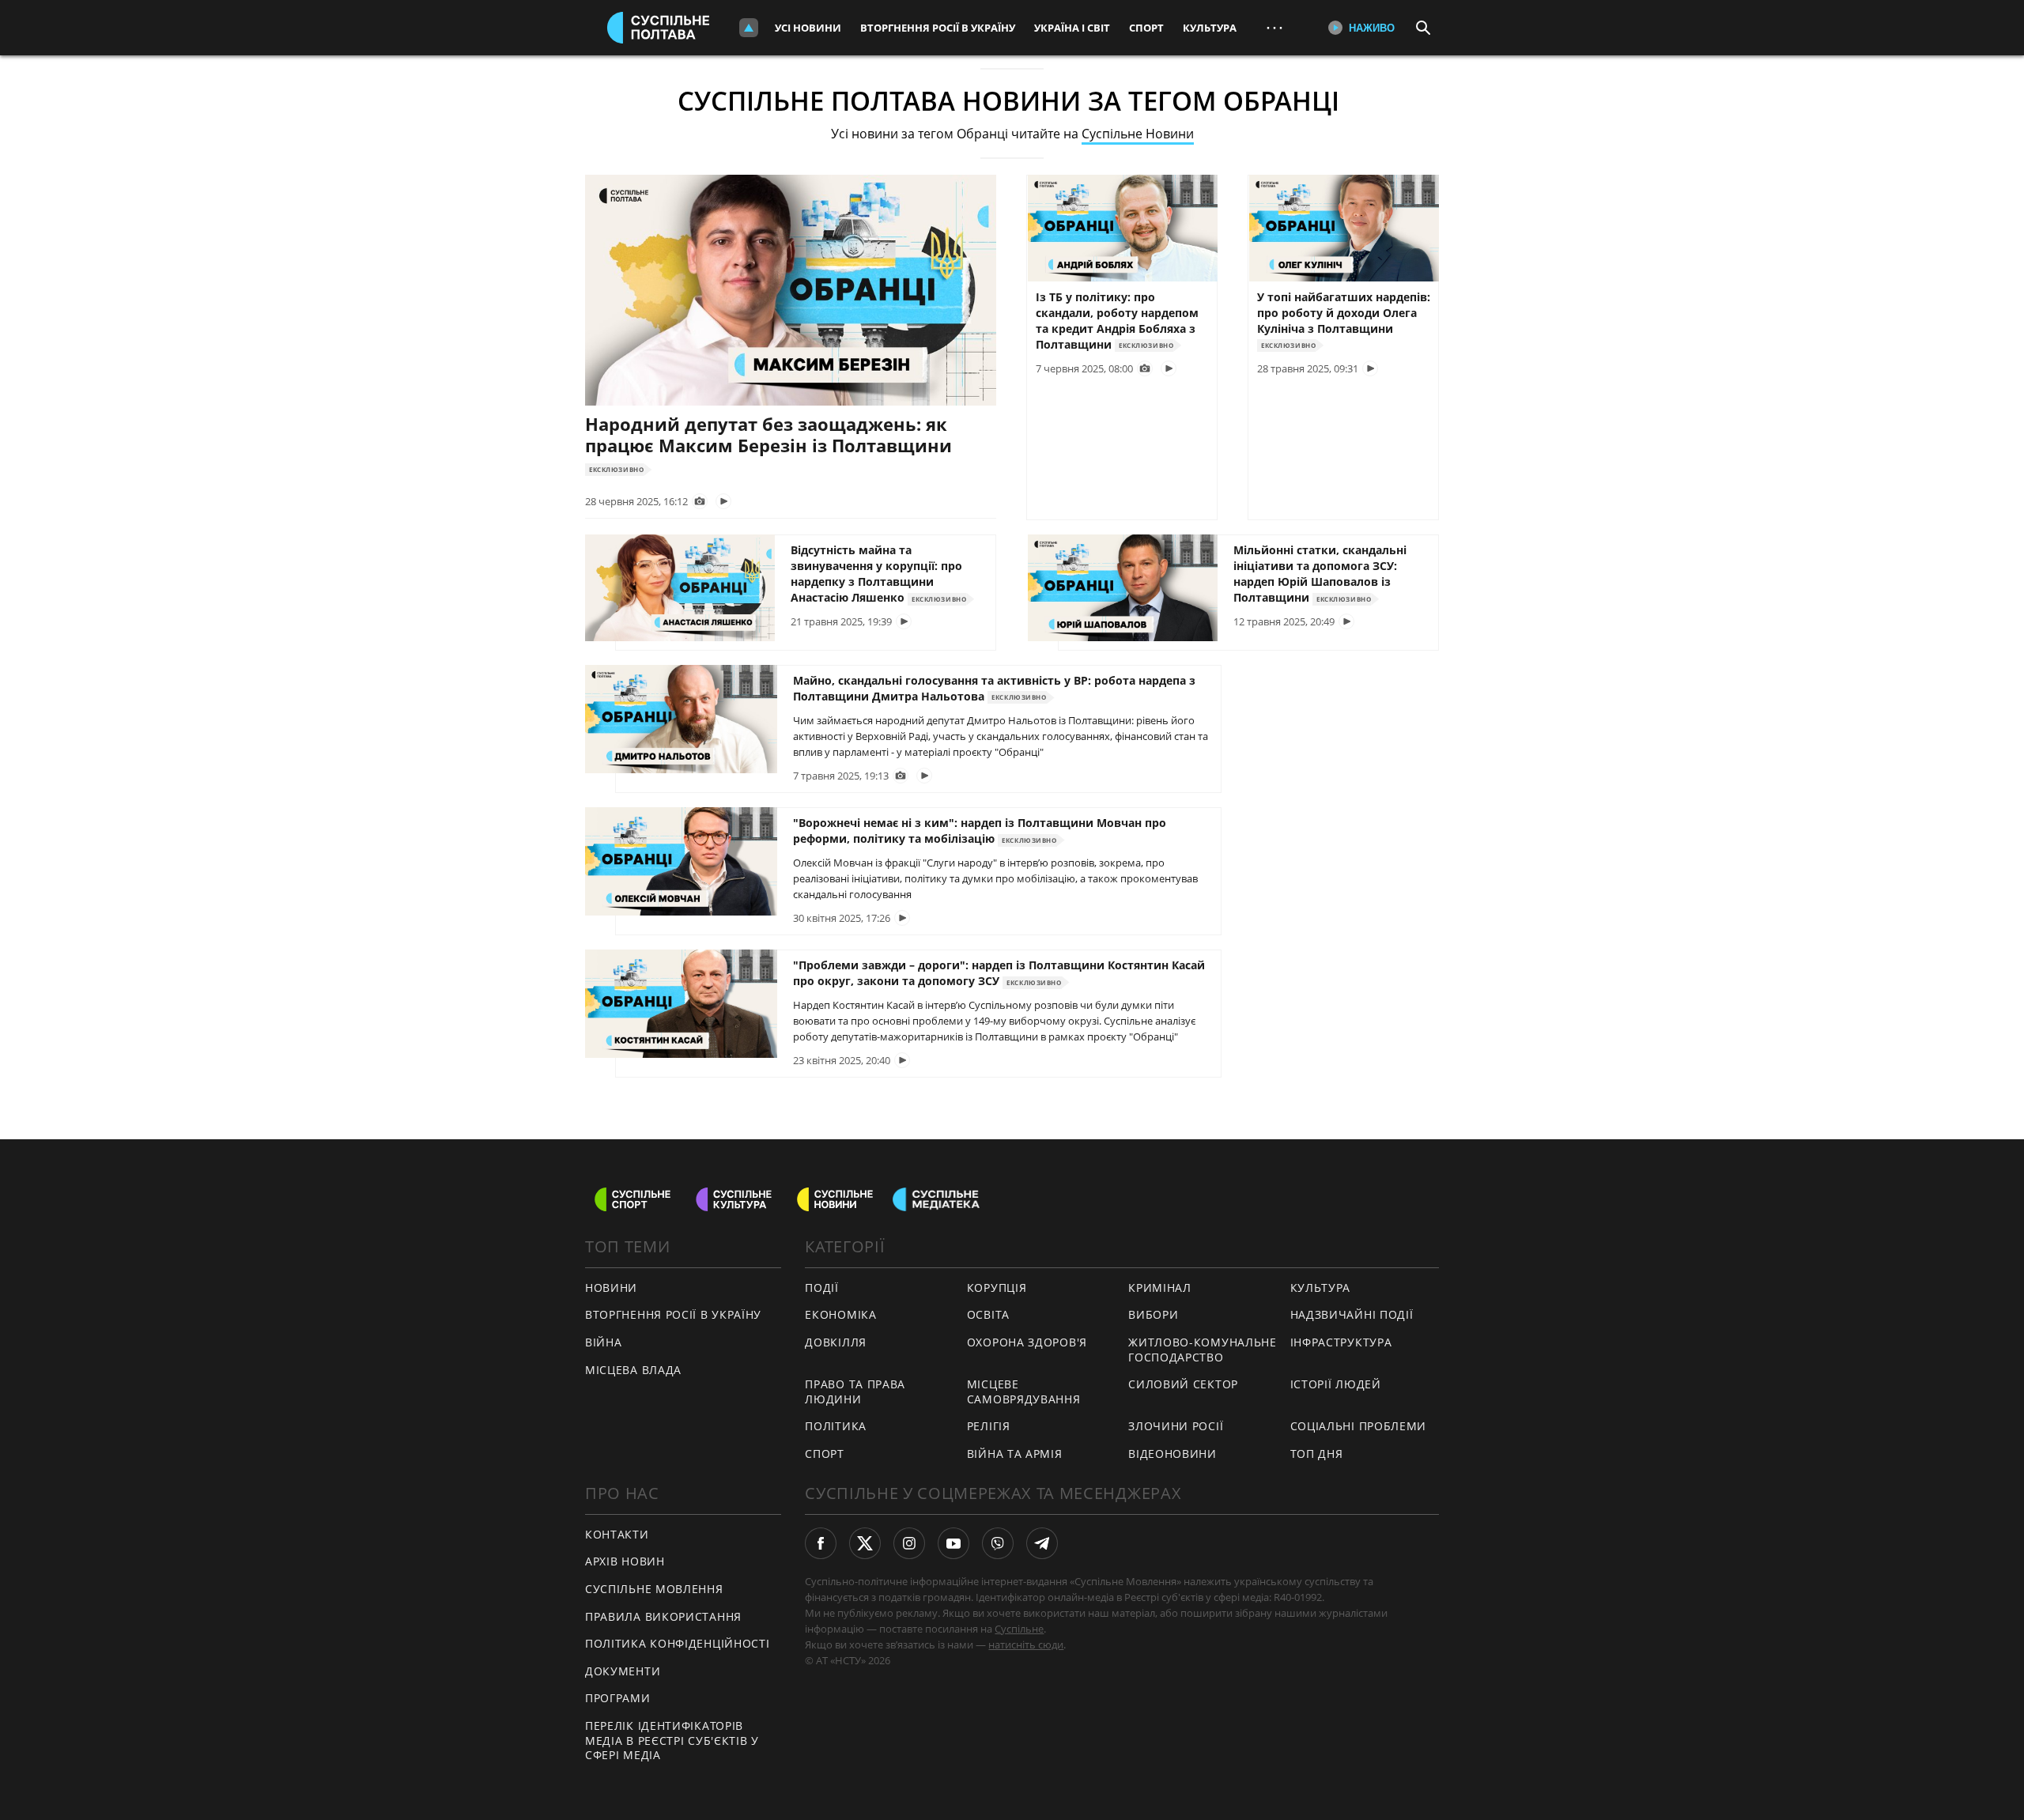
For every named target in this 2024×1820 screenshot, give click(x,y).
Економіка (840, 1314)
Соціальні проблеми (1359, 1426)
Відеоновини (1172, 1454)
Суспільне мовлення (654, 1589)
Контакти (617, 1534)
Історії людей (1336, 1384)
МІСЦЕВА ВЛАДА (633, 1370)
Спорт (1146, 28)
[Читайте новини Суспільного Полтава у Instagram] (909, 1543)
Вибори (1153, 1314)
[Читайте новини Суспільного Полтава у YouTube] (953, 1543)
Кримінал (1160, 1288)
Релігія (989, 1426)
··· (1274, 27)
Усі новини (808, 28)
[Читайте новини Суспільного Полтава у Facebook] (821, 1543)
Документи (623, 1671)
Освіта (988, 1314)
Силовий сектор (1183, 1384)
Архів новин (625, 1561)
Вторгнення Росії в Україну (938, 28)
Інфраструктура (1341, 1342)
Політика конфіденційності (678, 1643)
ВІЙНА (604, 1342)
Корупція (997, 1288)
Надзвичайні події (1352, 1314)
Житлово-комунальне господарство (1203, 1350)
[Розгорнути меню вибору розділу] (749, 28)
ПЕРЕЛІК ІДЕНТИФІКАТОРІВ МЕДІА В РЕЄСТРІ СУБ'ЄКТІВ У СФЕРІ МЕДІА (672, 1740)
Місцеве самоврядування (1024, 1391)
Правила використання (663, 1616)
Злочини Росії (1176, 1426)
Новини (611, 1288)
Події (822, 1288)
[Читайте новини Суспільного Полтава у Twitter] (865, 1543)
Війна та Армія (1015, 1454)
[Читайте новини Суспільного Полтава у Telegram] (1042, 1543)
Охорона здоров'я (1027, 1342)
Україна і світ (1072, 28)
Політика (836, 1426)
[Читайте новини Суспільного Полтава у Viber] (998, 1543)
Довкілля (836, 1342)
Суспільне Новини (1138, 134)
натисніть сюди (1026, 1644)
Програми (618, 1698)
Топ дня (1317, 1454)
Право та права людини (855, 1391)
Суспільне (1019, 1629)
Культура (1210, 28)
